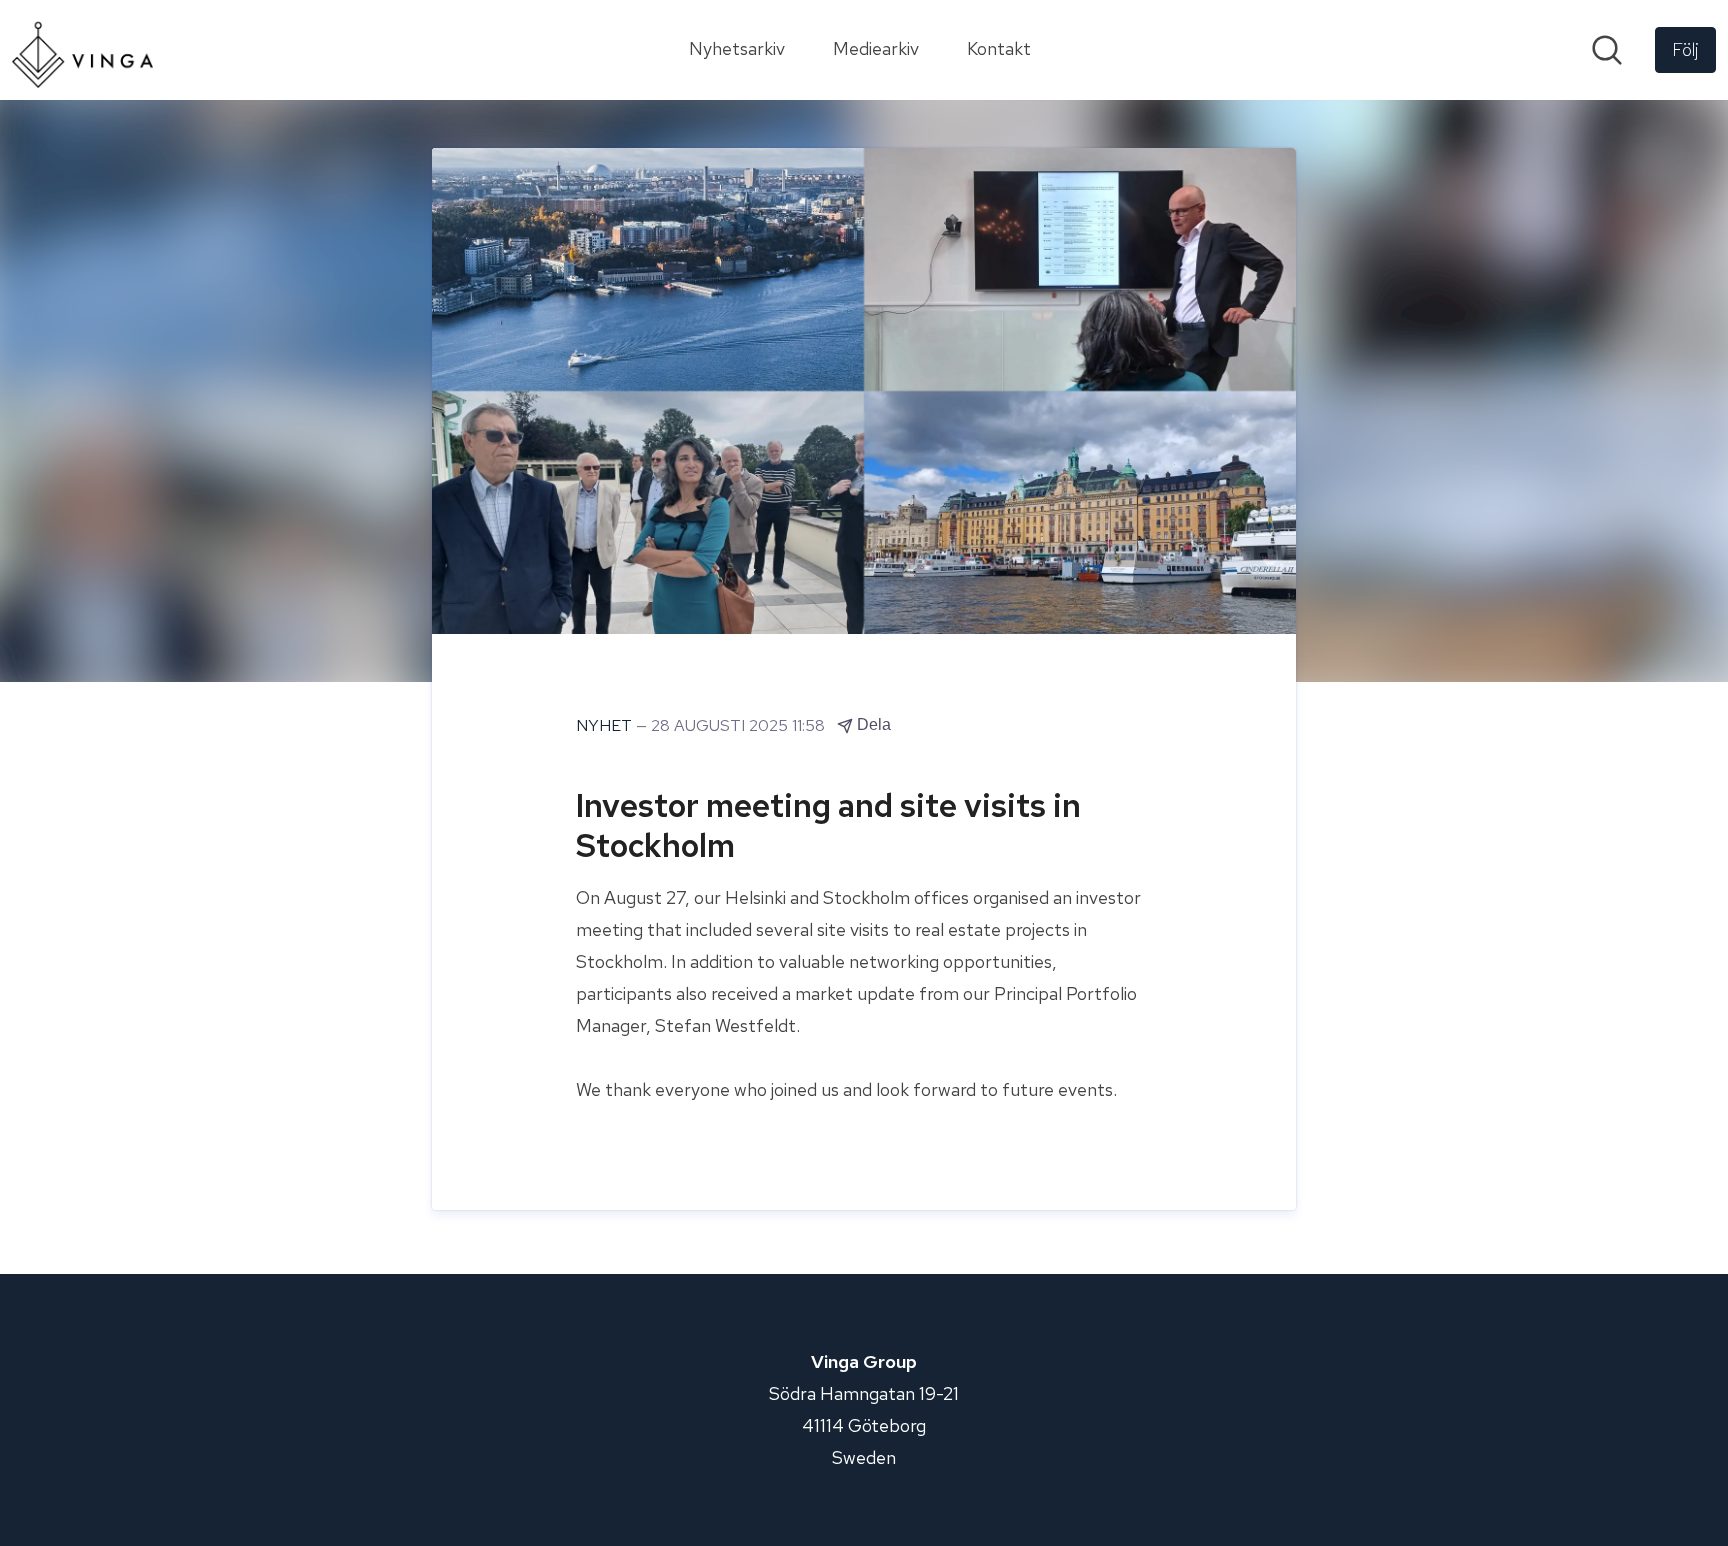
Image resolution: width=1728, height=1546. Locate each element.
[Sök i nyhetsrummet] (1607, 50)
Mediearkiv (876, 48)
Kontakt (999, 48)
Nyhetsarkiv (737, 48)
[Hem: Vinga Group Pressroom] (82, 50)
